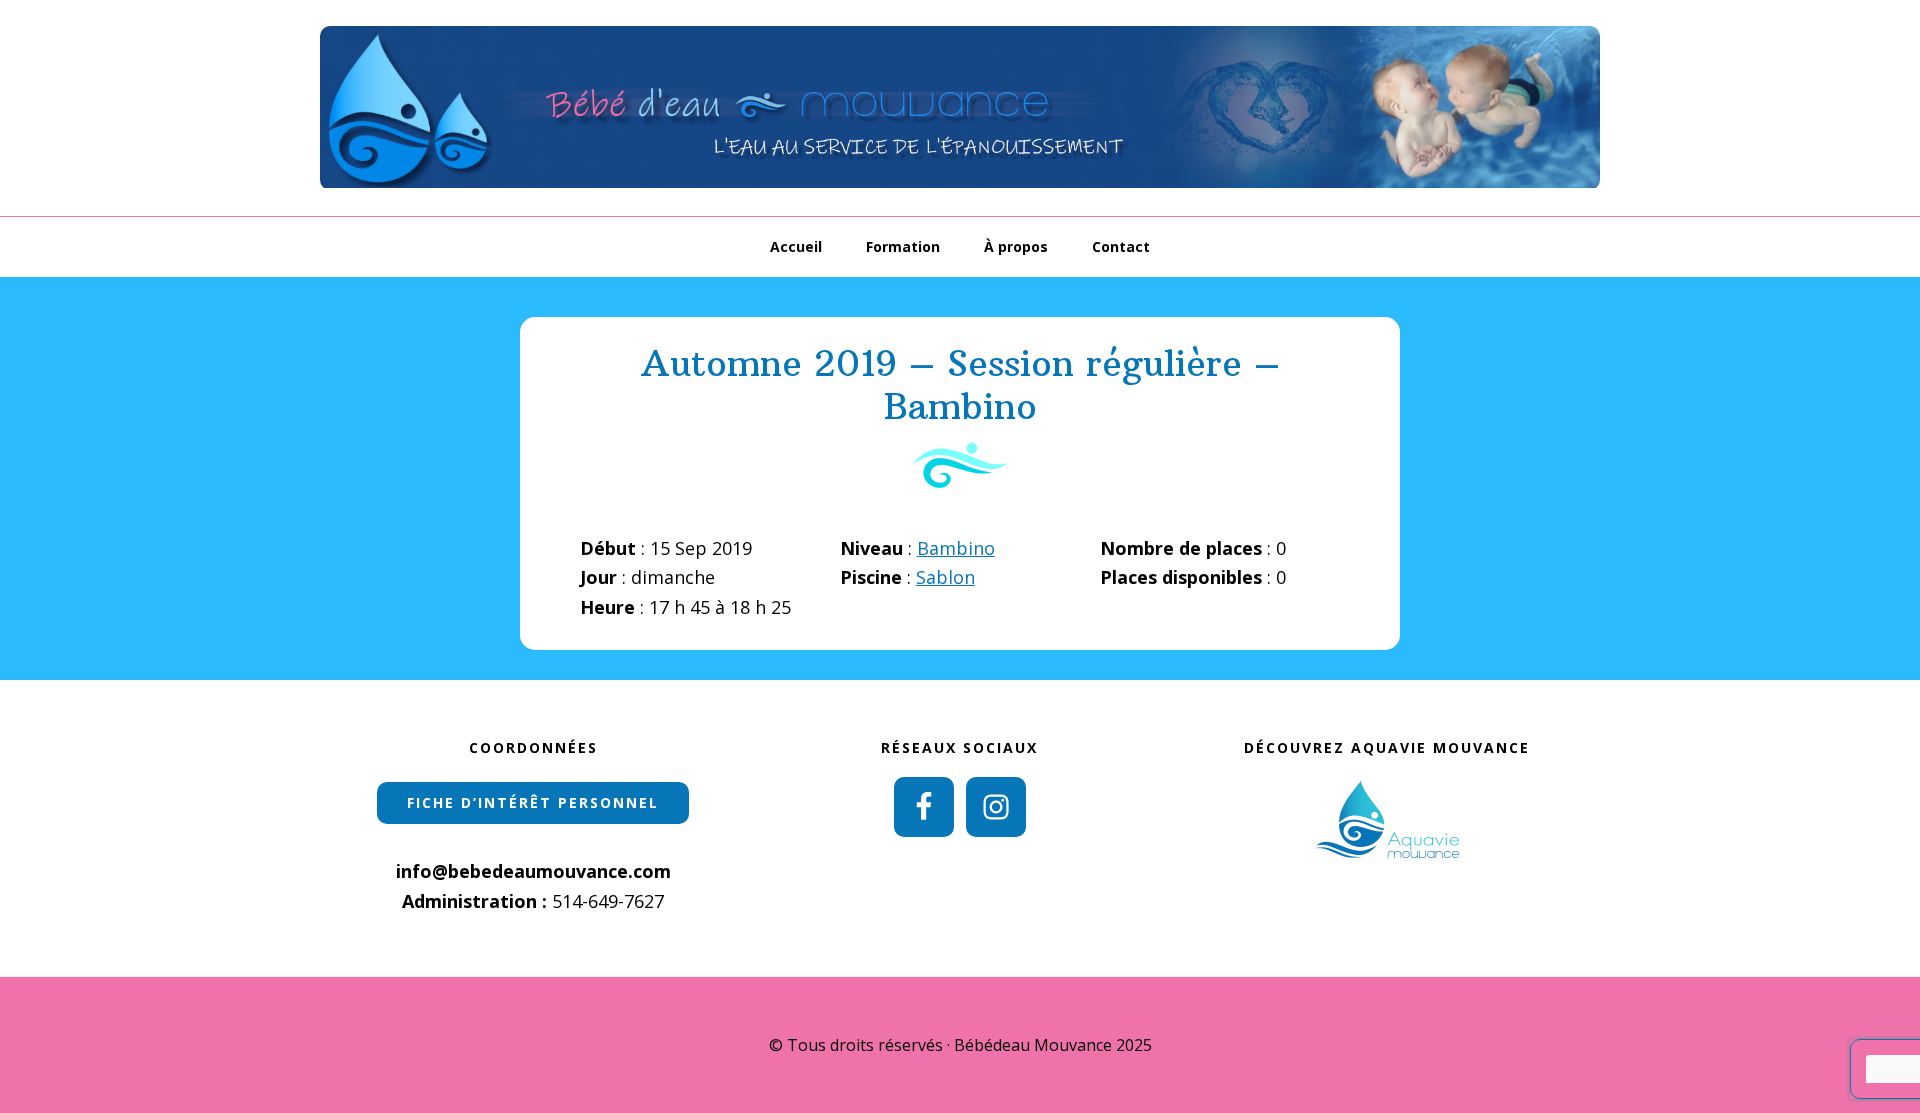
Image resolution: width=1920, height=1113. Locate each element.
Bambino (956, 548)
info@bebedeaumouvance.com (533, 871)
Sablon (945, 577)
